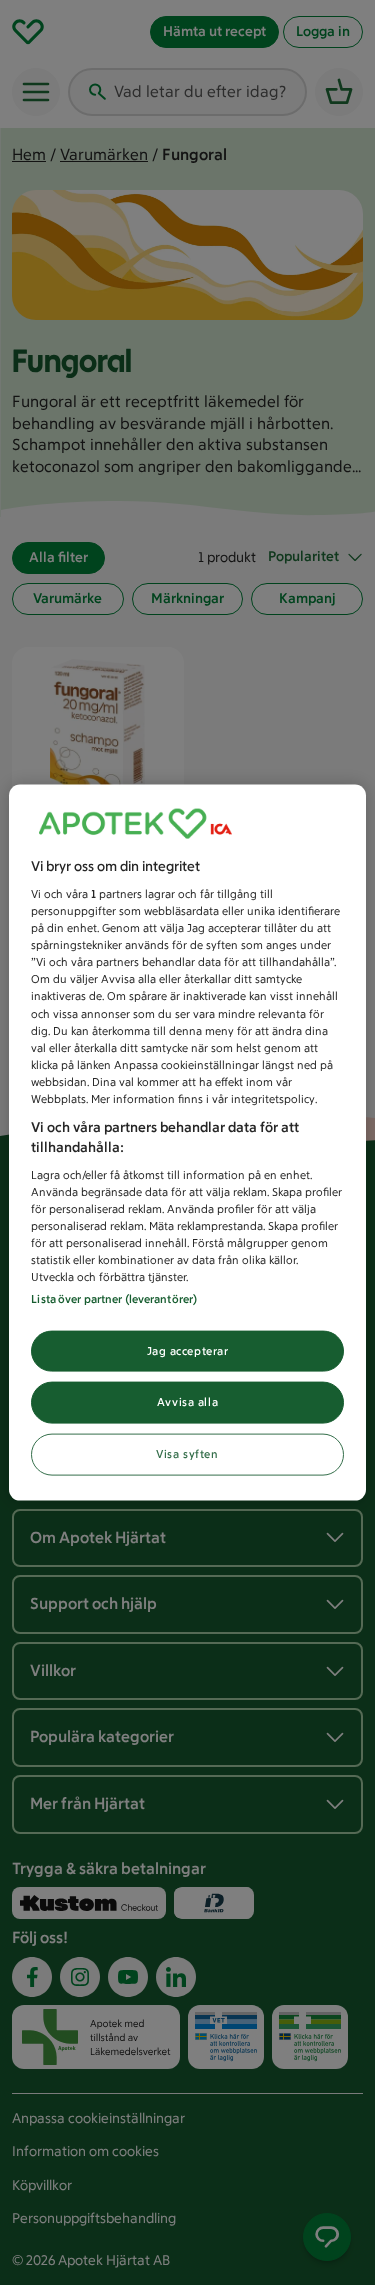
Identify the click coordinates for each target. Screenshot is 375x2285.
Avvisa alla (187, 1402)
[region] (187, 1142)
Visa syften (187, 1454)
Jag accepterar (188, 1350)
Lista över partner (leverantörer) (114, 1298)
